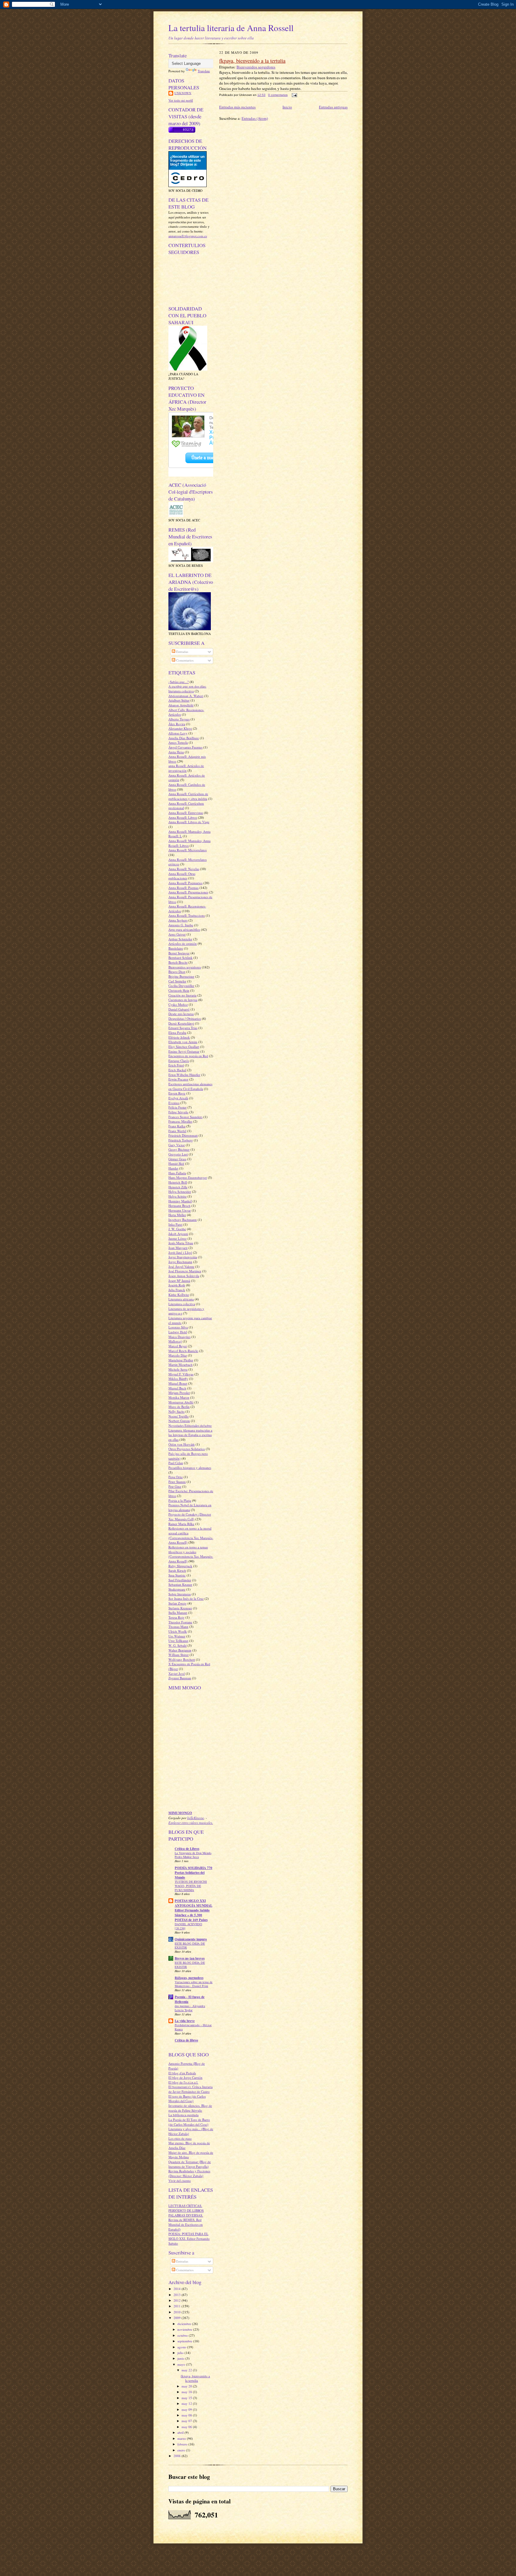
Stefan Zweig (178, 1603)
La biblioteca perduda (183, 2115)
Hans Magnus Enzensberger (188, 1177)
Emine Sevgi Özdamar (184, 1051)
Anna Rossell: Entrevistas (186, 813)
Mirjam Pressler (179, 1393)
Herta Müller (177, 1215)
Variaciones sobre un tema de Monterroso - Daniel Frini (194, 1984)
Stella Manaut (178, 1613)
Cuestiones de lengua (183, 1000)
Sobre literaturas (180, 1594)
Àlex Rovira (177, 724)
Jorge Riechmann (180, 1262)
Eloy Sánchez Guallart (184, 1047)
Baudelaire (176, 948)
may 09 (187, 2409)
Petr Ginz (175, 1486)
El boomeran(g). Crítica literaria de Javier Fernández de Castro (191, 2089)
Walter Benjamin (180, 1650)
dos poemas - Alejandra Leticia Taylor (190, 2008)
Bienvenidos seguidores (185, 967)
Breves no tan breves (190, 1958)
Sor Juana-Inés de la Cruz (186, 1598)
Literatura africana (181, 1299)
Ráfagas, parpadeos (189, 1978)
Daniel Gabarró (179, 1009)
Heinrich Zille (178, 1187)
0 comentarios (278, 95)
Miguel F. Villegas (181, 1374)
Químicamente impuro (191, 1939)
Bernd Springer (179, 953)
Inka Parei (175, 1224)
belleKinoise (196, 1818)
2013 (178, 2295)
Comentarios (184, 660)
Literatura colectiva (182, 1304)
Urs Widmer (177, 1636)
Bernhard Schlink (181, 958)
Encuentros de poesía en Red (188, 1056)
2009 (178, 2318)
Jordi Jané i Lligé (180, 1252)
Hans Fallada (177, 1173)
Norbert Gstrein (179, 1421)
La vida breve (185, 2021)
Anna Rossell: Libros (183, 817)
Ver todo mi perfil (181, 100)
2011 (178, 2306)
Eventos (174, 1103)
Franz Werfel (177, 1131)
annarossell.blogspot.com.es (188, 236)
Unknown (183, 93)
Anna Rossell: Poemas (183, 888)
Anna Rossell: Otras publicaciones (182, 876)
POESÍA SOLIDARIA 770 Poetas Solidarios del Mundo (193, 1873)
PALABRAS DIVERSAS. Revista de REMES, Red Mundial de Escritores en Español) (186, 2222)
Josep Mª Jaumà (179, 1281)
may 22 (187, 2370)
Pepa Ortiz (176, 1477)
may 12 (187, 2403)
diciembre (185, 2324)
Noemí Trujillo (179, 1416)
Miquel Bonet (178, 1383)
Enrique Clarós (179, 1061)
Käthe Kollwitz (179, 1295)
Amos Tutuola (178, 742)
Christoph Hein (179, 990)
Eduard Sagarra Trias (183, 1028)
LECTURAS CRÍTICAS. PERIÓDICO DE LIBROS (186, 2208)
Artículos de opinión (183, 943)
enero (182, 2450)
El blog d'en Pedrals (182, 2073)
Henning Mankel (180, 1201)
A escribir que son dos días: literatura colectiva (187, 689)
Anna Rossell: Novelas (184, 869)
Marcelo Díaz (178, 1355)
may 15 (187, 2398)
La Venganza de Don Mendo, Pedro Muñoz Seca (193, 1855)
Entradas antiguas (333, 107)
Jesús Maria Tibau (181, 1243)
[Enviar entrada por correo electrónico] (294, 95)
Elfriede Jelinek (179, 1037)
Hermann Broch (179, 1206)
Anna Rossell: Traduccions (187, 915)
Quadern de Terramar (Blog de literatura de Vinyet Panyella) (190, 2164)
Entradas (182, 652)
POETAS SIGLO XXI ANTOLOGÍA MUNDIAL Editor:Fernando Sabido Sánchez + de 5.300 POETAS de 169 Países (193, 1910)
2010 (178, 2312)
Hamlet (173, 1168)
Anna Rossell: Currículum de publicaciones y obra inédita (188, 796)
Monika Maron (179, 1397)
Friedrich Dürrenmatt (183, 1135)
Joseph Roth (177, 1285)
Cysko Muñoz (178, 1004)
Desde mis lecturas (181, 1014)
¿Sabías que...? (179, 682)
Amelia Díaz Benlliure (184, 738)
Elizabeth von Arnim (183, 1042)
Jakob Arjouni (178, 1234)
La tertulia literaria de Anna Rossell (231, 28)
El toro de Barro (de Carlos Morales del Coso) (187, 2099)
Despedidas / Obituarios (185, 1018)
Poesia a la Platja (180, 1500)
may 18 (187, 2392)
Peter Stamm (177, 1482)
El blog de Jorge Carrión (185, 2077)
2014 (178, 2289)
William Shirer (179, 1655)
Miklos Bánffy (178, 1379)
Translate (204, 71)
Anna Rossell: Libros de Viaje (189, 822)
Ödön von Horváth (182, 1444)
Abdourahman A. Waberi (186, 696)
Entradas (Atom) (255, 118)
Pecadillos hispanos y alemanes (190, 1468)
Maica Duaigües (179, 1337)
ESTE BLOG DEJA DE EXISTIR (190, 1946)
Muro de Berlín (179, 1407)
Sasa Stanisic (177, 1575)
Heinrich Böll (178, 1182)
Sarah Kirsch (177, 1570)
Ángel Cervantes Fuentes (185, 747)
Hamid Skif (176, 1163)
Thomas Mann (178, 1627)
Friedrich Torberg (181, 1140)
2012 (178, 2300)
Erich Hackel (177, 1070)
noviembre (185, 2329)
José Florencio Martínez (185, 1271)
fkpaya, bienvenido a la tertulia (195, 2378)
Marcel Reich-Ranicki (183, 1351)
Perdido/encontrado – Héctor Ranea (193, 2027)
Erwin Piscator (178, 1079)
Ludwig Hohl (178, 1332)
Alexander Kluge (180, 728)
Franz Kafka (177, 1126)
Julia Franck (177, 1290)
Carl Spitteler (177, 981)
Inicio (287, 107)
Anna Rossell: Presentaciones (188, 892)
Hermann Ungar (180, 1210)
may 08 (187, 2415)
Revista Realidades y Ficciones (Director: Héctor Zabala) (189, 2173)
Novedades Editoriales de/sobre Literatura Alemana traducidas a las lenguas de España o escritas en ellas (190, 1432)
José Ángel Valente (181, 1266)
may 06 (187, 2427)
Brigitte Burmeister (181, 976)
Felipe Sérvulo (178, 1112)
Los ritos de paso (180, 2138)
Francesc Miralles (180, 1121)
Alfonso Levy (178, 733)
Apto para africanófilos (184, 929)
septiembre (185, 2341)
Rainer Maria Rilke (181, 1524)
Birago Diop (177, 972)
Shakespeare (177, 1589)
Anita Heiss (176, 752)
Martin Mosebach (181, 1364)
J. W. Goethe (177, 1229)
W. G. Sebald (178, 1645)
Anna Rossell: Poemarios (185, 883)
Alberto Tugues (179, 719)
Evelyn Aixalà (178, 1098)
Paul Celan (176, 1463)
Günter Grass (177, 1159)
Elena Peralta (177, 1033)
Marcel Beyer (178, 1346)
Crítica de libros (186, 2040)
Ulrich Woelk (178, 1631)
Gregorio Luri (178, 1154)
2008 (178, 2456)
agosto (182, 2347)
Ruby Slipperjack (180, 1566)
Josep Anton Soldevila (184, 1276)
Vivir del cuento (180, 2181)
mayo (182, 2364)
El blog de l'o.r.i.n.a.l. (183, 2082)
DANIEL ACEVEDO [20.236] (188, 1926)
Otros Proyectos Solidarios (187, 1449)
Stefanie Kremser (180, 1608)
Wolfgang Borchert (182, 1659)
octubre (183, 2335)
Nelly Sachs (176, 1411)
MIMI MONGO (180, 1813)
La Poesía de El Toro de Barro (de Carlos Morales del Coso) (189, 2122)
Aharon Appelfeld (181, 705)
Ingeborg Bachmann (183, 1220)
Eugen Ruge (177, 1093)
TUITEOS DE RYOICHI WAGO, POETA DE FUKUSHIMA (191, 1886)
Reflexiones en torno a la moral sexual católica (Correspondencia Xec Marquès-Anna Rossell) (191, 1535)
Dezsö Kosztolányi (181, 1023)
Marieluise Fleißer (181, 1360)
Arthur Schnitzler (180, 939)
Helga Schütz (178, 1196)
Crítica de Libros (187, 1849)
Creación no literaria (182, 995)
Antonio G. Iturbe (181, 925)
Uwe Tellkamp (178, 1641)
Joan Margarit (178, 1248)
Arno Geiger (177, 934)
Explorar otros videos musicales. (191, 1823)
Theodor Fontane (180, 1622)
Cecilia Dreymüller (181, 986)
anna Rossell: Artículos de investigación (186, 768)
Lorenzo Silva (178, 1327)
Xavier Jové (177, 1673)
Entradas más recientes (237, 107)
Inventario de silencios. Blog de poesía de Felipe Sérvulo (190, 2108)
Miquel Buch (177, 1388)
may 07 (187, 2421)
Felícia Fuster (178, 1107)
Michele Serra (178, 1369)
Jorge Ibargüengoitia (183, 1257)
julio (181, 2353)
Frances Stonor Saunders (185, 1117)
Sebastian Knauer (180, 1584)
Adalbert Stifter (179, 700)
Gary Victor (177, 1145)
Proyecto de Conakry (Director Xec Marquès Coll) (190, 1517)
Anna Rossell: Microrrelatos (188, 850)
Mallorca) (175, 1341)
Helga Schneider (180, 1191)
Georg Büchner (179, 1149)
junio (181, 2358)
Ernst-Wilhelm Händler (184, 1075)
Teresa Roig (176, 1617)
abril (181, 2432)
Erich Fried (176, 1065)
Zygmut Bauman (180, 1678)
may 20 (187, 2386)
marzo (182, 2438)
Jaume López (178, 1238)
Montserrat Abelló (181, 1402)
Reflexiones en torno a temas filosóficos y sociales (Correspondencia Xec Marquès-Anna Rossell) (191, 1554)
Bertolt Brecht (178, 962)
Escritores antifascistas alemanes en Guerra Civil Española (190, 1086)
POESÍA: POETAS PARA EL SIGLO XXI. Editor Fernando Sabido (189, 2238)
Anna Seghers (178, 920)
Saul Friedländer (180, 1580)
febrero (183, 2444)
